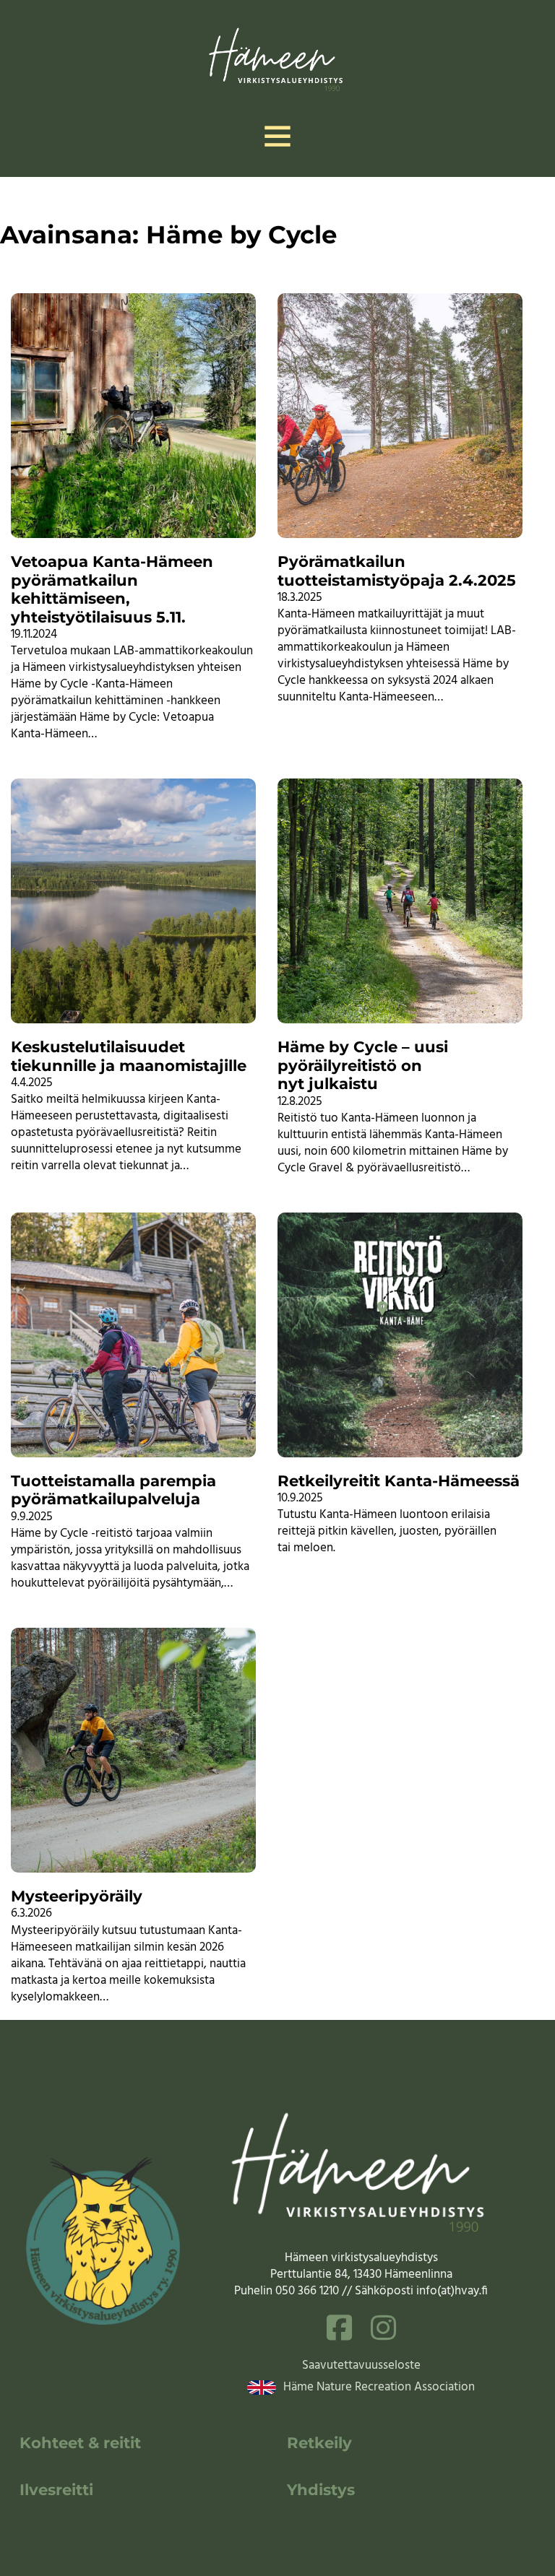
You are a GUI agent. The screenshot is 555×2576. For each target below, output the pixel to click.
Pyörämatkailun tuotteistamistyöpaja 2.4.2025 (397, 571)
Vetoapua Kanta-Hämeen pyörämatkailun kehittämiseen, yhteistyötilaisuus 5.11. (112, 589)
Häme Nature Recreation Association (379, 2387)
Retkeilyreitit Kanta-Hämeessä (399, 1480)
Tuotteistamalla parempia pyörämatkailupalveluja (113, 1490)
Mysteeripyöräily (77, 1896)
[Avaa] (277, 136)
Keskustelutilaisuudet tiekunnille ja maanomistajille (129, 1056)
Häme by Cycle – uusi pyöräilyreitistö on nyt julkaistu (363, 1065)
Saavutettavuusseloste (361, 2365)
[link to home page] (277, 57)
